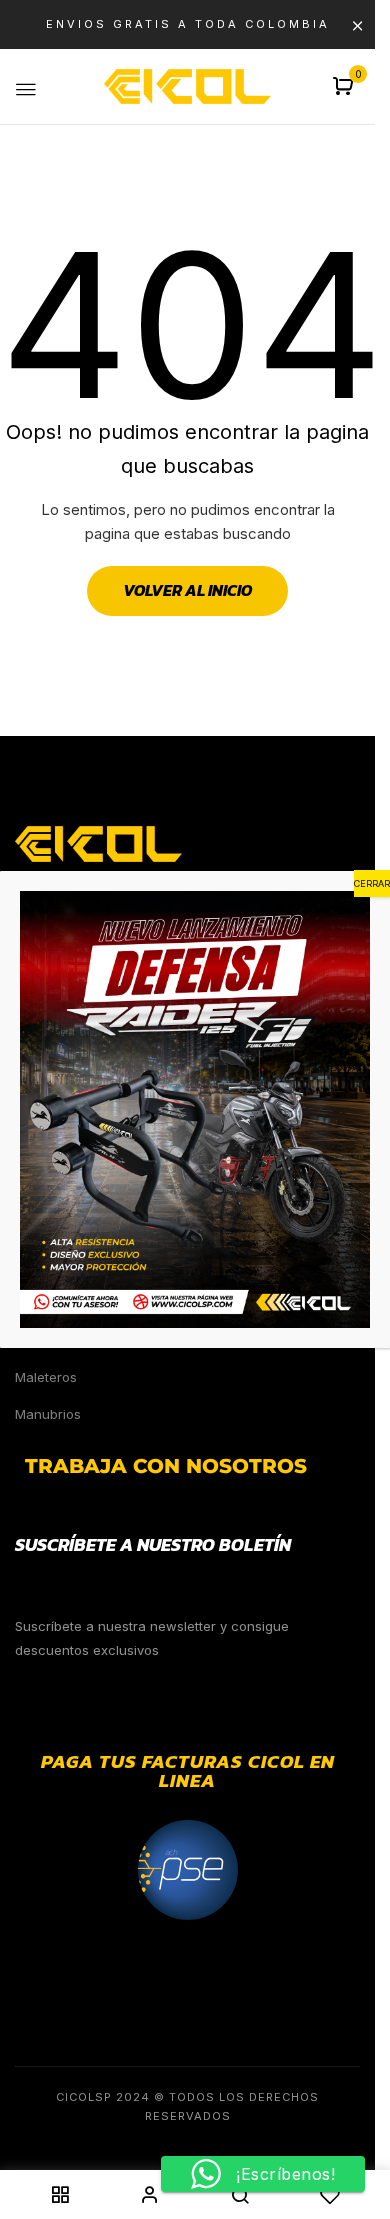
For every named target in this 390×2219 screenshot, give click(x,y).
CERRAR (372, 883)
